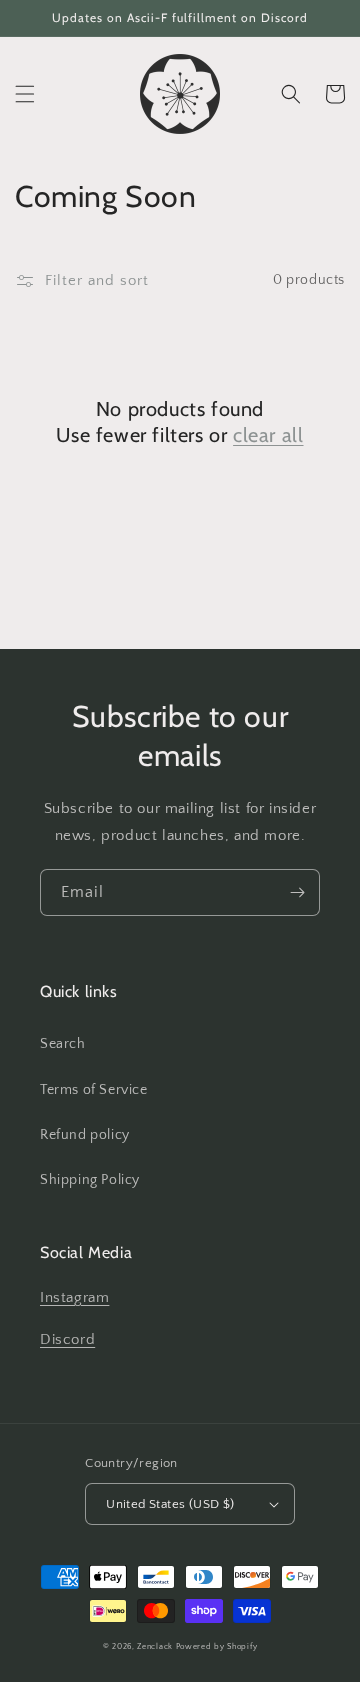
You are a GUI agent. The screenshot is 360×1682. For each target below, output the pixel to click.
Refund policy (85, 1135)
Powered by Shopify (217, 1646)
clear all (268, 435)
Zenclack (155, 1646)
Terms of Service (94, 1090)
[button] (25, 94)
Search (63, 1044)
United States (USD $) (170, 1504)
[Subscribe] (297, 892)
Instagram (74, 1297)
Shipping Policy (90, 1180)
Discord (67, 1339)
